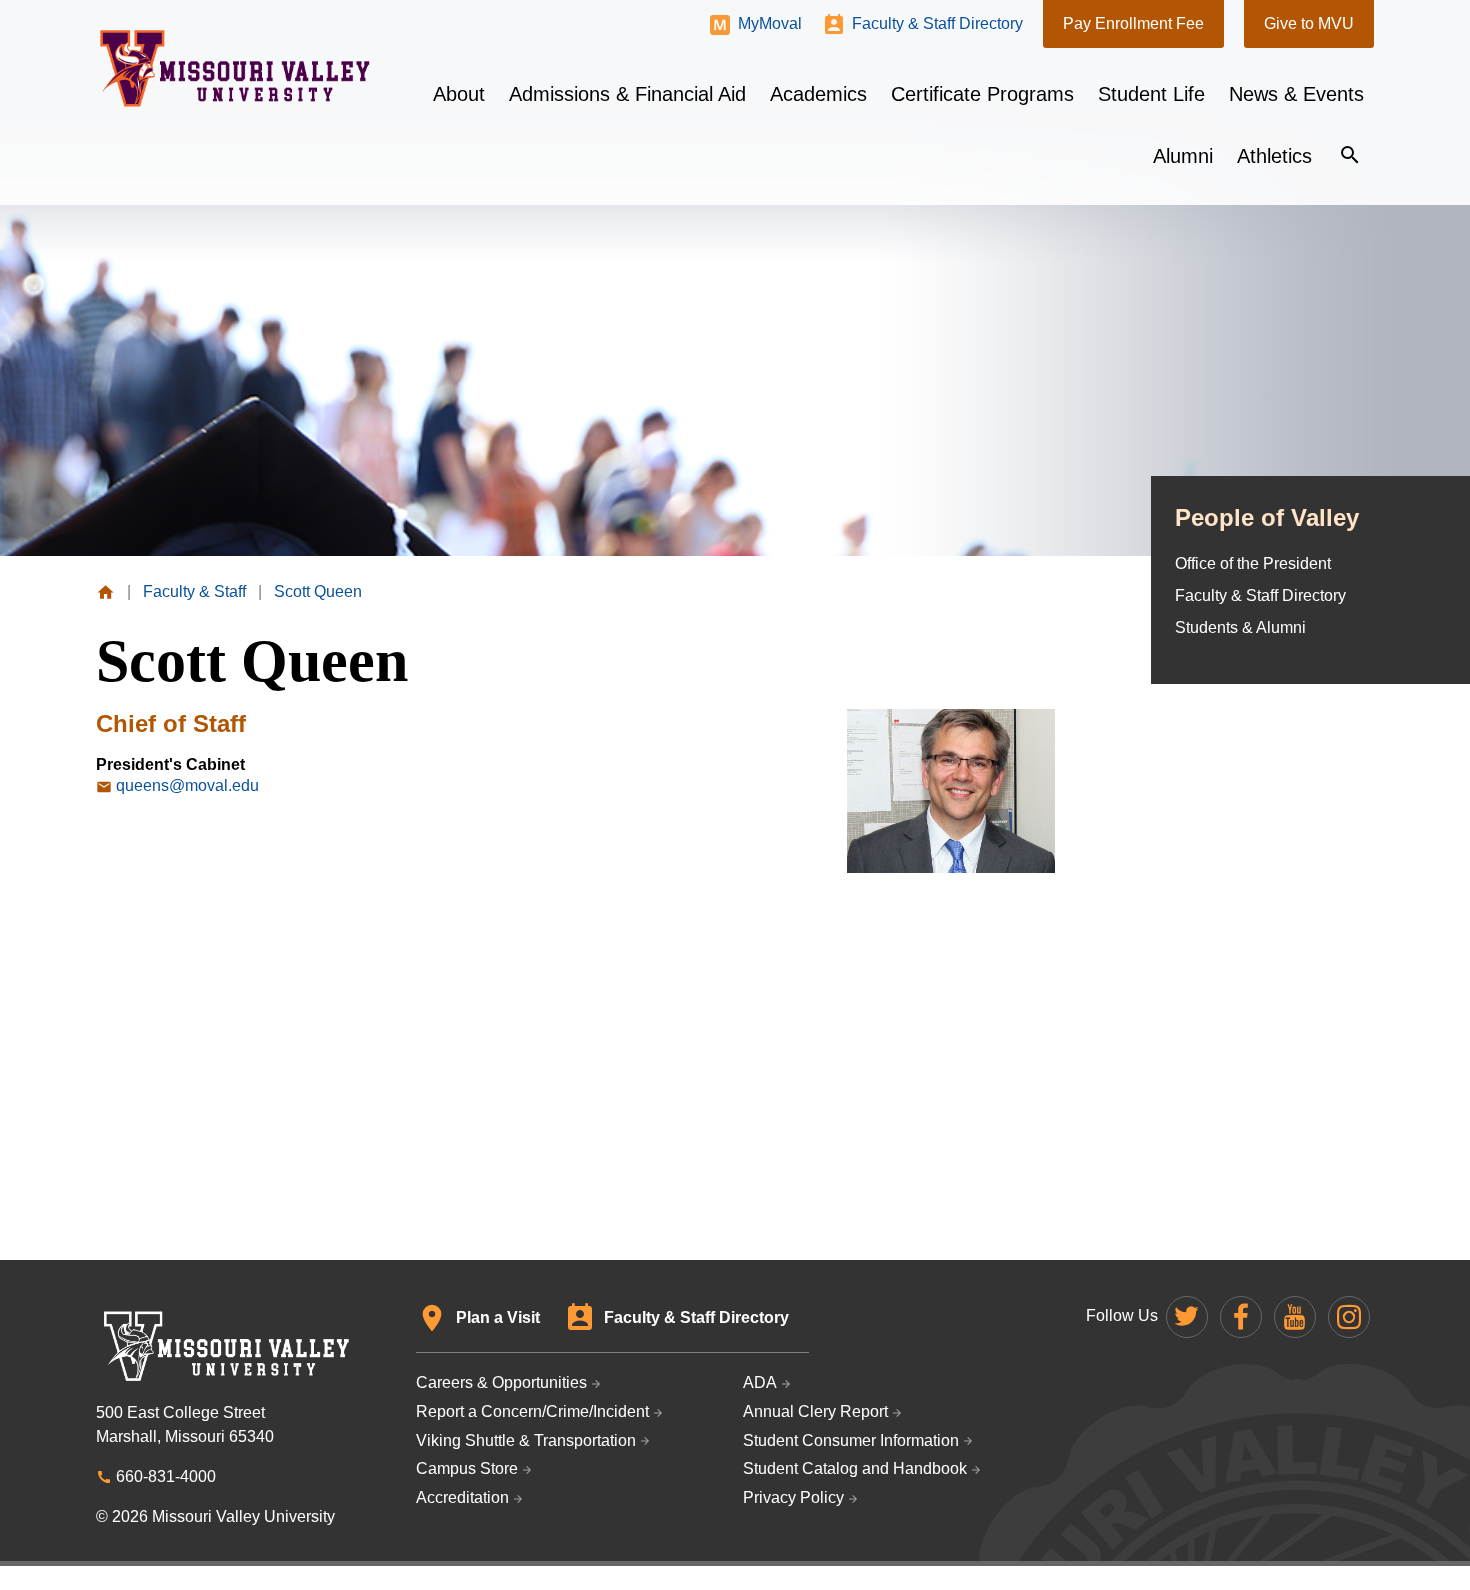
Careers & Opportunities (501, 1382)
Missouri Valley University (235, 68)
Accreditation (462, 1497)
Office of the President (1253, 563)
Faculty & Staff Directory (937, 23)
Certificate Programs (982, 94)
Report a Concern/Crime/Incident (532, 1411)
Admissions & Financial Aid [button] (627, 94)
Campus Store (467, 1468)
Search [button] (1350, 155)
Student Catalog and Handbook (855, 1468)
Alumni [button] (1183, 156)
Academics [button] (818, 94)
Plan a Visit (498, 1317)
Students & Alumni (1240, 627)
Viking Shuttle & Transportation (526, 1440)
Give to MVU (1309, 23)
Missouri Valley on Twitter (1187, 1317)
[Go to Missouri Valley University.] (105, 591)
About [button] (459, 94)
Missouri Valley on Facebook (1241, 1317)
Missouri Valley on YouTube (1295, 1317)
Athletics (1274, 156)
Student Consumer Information (851, 1440)
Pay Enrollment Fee (1133, 23)
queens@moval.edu (187, 785)
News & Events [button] (1296, 94)
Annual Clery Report (815, 1411)
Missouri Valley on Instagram (1349, 1317)
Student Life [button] (1151, 94)
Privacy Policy (793, 1497)
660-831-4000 (166, 1476)
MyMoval (770, 23)
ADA (760, 1382)
